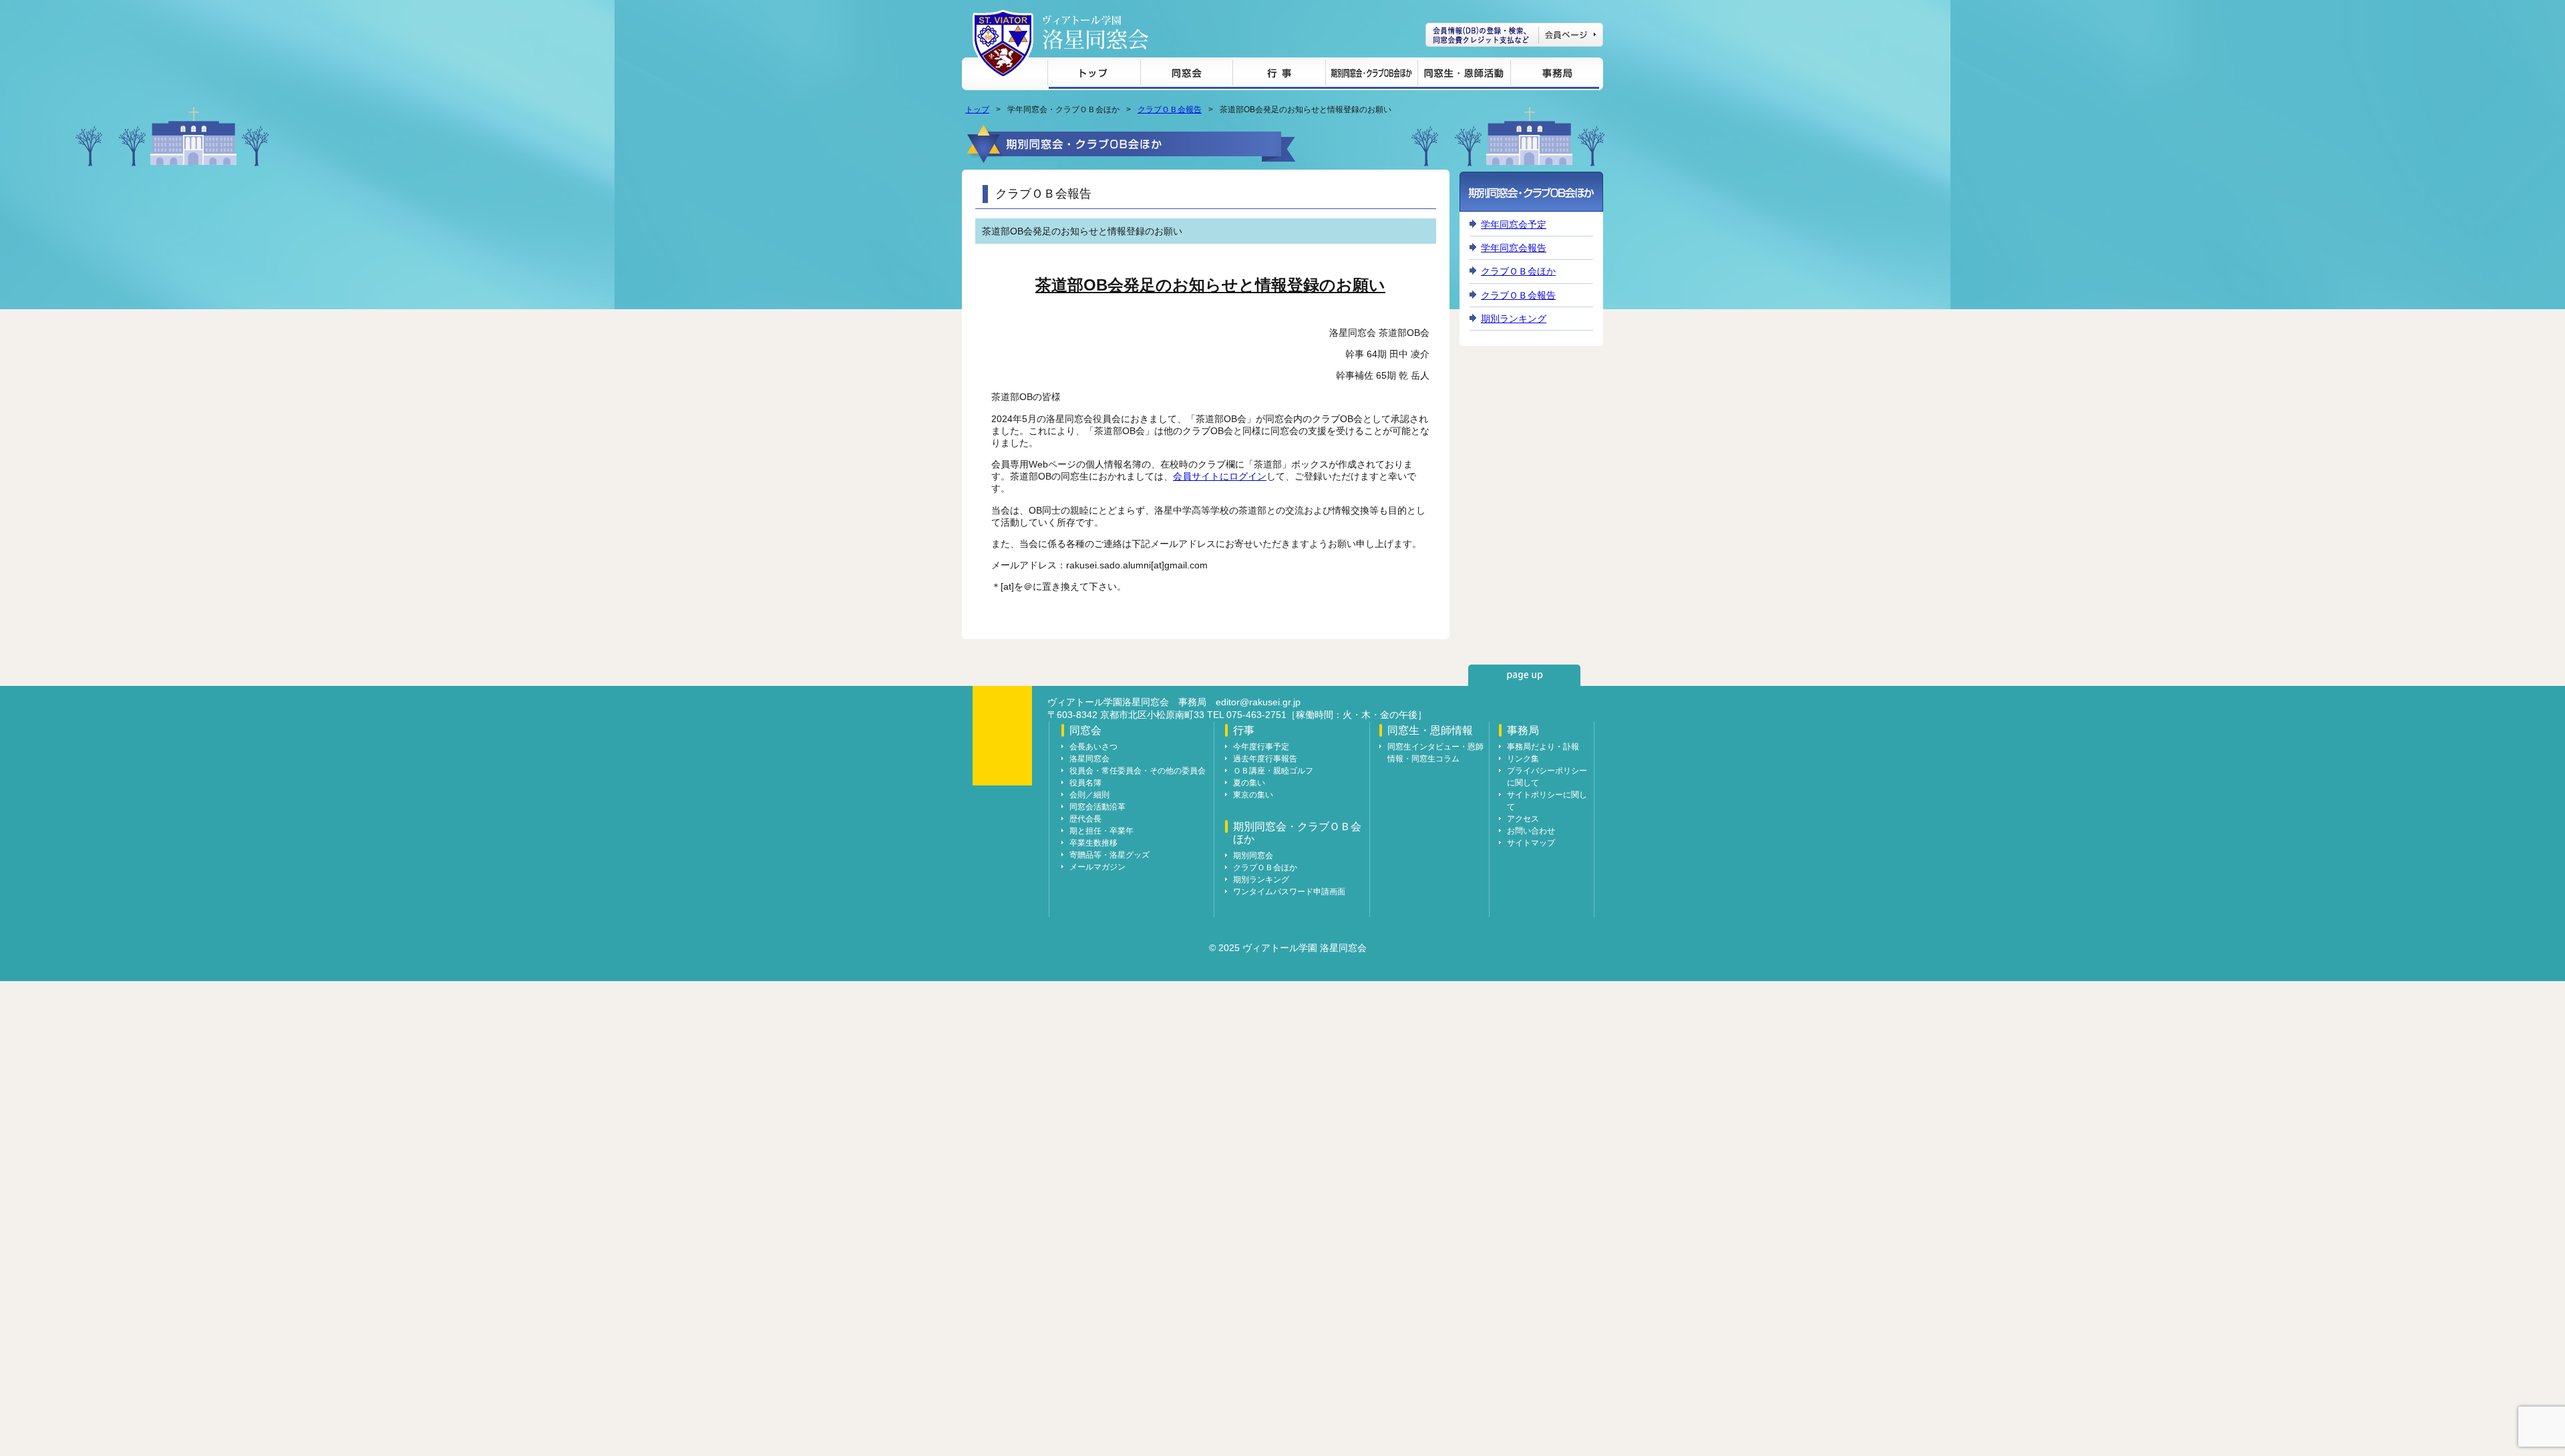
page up (1524, 675)
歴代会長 (1085, 819)
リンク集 (1523, 759)
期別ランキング (1514, 319)
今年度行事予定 (1261, 747)
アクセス (1523, 819)
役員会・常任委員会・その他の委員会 (1138, 771)
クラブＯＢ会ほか (1518, 271)
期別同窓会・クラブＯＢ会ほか (1371, 75)
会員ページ (1514, 35)
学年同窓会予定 (1514, 224)
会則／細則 (1089, 795)
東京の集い (1253, 795)
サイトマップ (1531, 843)
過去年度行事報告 (1265, 759)
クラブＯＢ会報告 (1170, 110)
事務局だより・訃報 (1543, 747)
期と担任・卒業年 (1101, 831)
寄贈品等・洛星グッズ (1109, 855)
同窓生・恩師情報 (1464, 75)
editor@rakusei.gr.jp (1258, 702)
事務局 (1555, 75)
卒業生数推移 (1093, 843)
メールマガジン (1097, 867)
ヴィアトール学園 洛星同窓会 (1095, 32)
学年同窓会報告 (1514, 248)
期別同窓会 (1253, 856)
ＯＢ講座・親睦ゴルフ (1273, 771)
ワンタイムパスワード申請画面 (1289, 892)
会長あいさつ (1093, 747)
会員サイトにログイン (1220, 476)
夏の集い (1249, 783)
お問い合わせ (1531, 831)
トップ (1094, 75)
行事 (1279, 75)
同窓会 (1186, 75)
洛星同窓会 (1089, 759)
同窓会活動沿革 (1097, 807)
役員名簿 (1085, 783)
